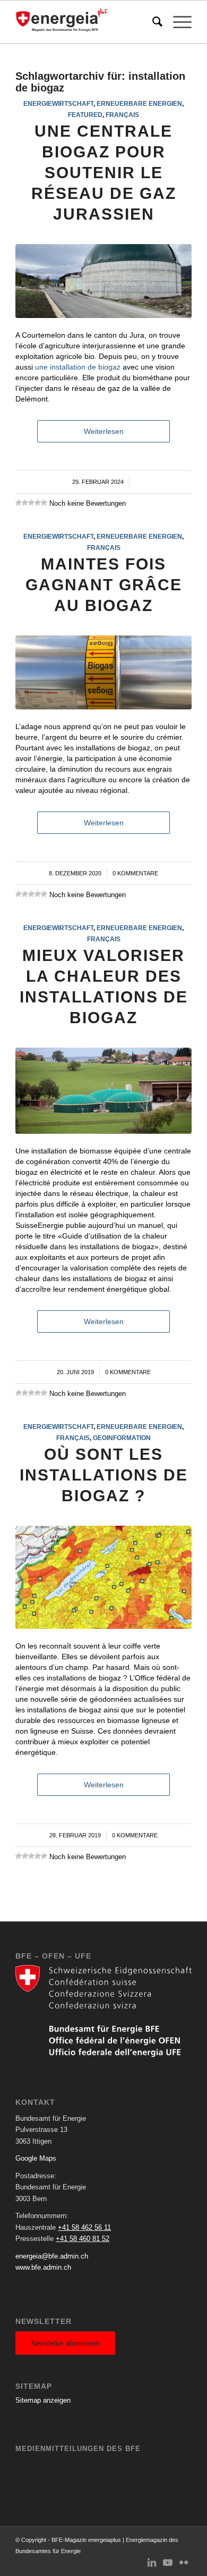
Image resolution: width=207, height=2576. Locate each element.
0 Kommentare (135, 873)
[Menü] (177, 22)
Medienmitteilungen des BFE (78, 2449)
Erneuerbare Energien (139, 103)
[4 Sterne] (38, 503)
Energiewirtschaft (58, 103)
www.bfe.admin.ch (43, 2267)
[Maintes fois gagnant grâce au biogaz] (103, 672)
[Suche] (152, 22)
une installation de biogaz (78, 367)
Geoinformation (122, 1438)
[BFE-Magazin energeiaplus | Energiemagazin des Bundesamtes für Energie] (86, 22)
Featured (85, 115)
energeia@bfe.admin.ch (52, 2256)
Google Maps (36, 2158)
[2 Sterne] (25, 503)
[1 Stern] (19, 503)
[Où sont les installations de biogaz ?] (103, 1577)
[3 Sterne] (31, 503)
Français (122, 115)
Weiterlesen (104, 431)
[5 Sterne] (44, 503)
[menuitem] (152, 22)
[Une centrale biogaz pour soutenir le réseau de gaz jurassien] (103, 281)
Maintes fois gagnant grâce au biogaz (104, 585)
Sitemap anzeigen (43, 2400)
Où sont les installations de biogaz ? (104, 1475)
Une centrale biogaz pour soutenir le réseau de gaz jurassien (104, 173)
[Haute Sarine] (103, 1091)
